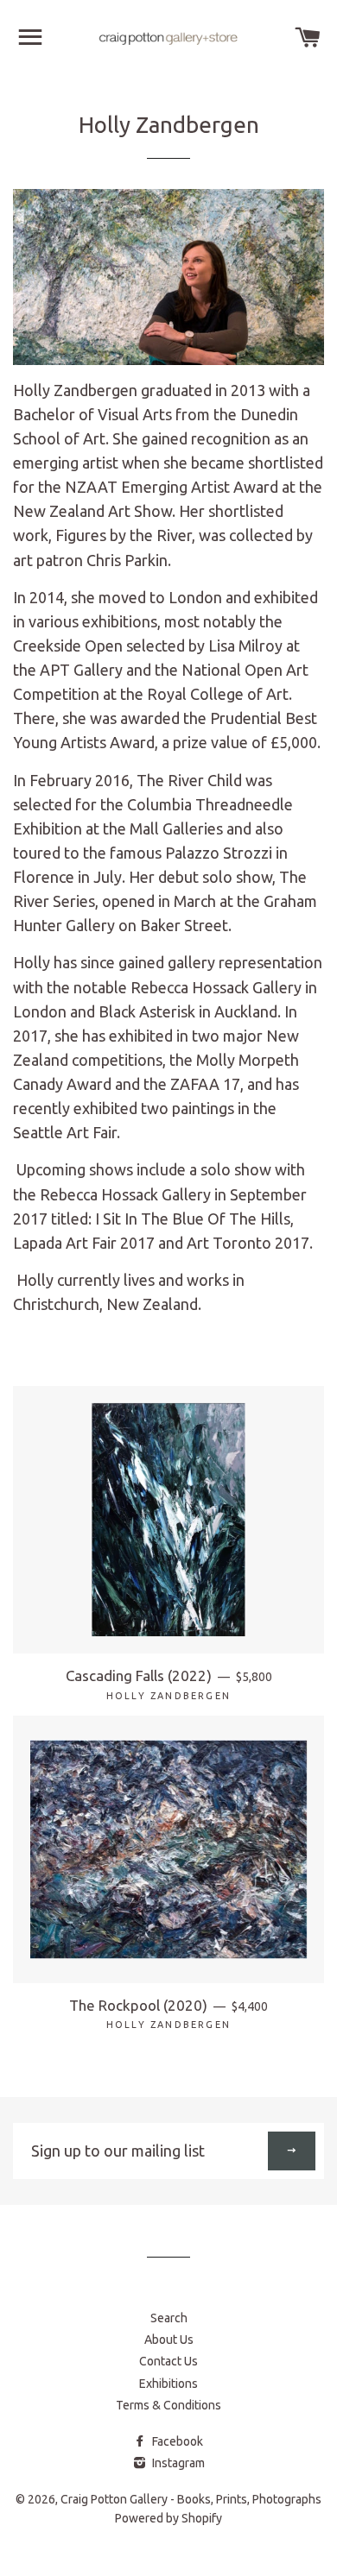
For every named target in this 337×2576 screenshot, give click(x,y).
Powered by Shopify (168, 2518)
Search (169, 2318)
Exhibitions (168, 2384)
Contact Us (168, 2361)
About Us (169, 2340)
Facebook (176, 2441)
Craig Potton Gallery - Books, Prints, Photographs (191, 2499)
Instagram (177, 2463)
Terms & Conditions (168, 2405)
